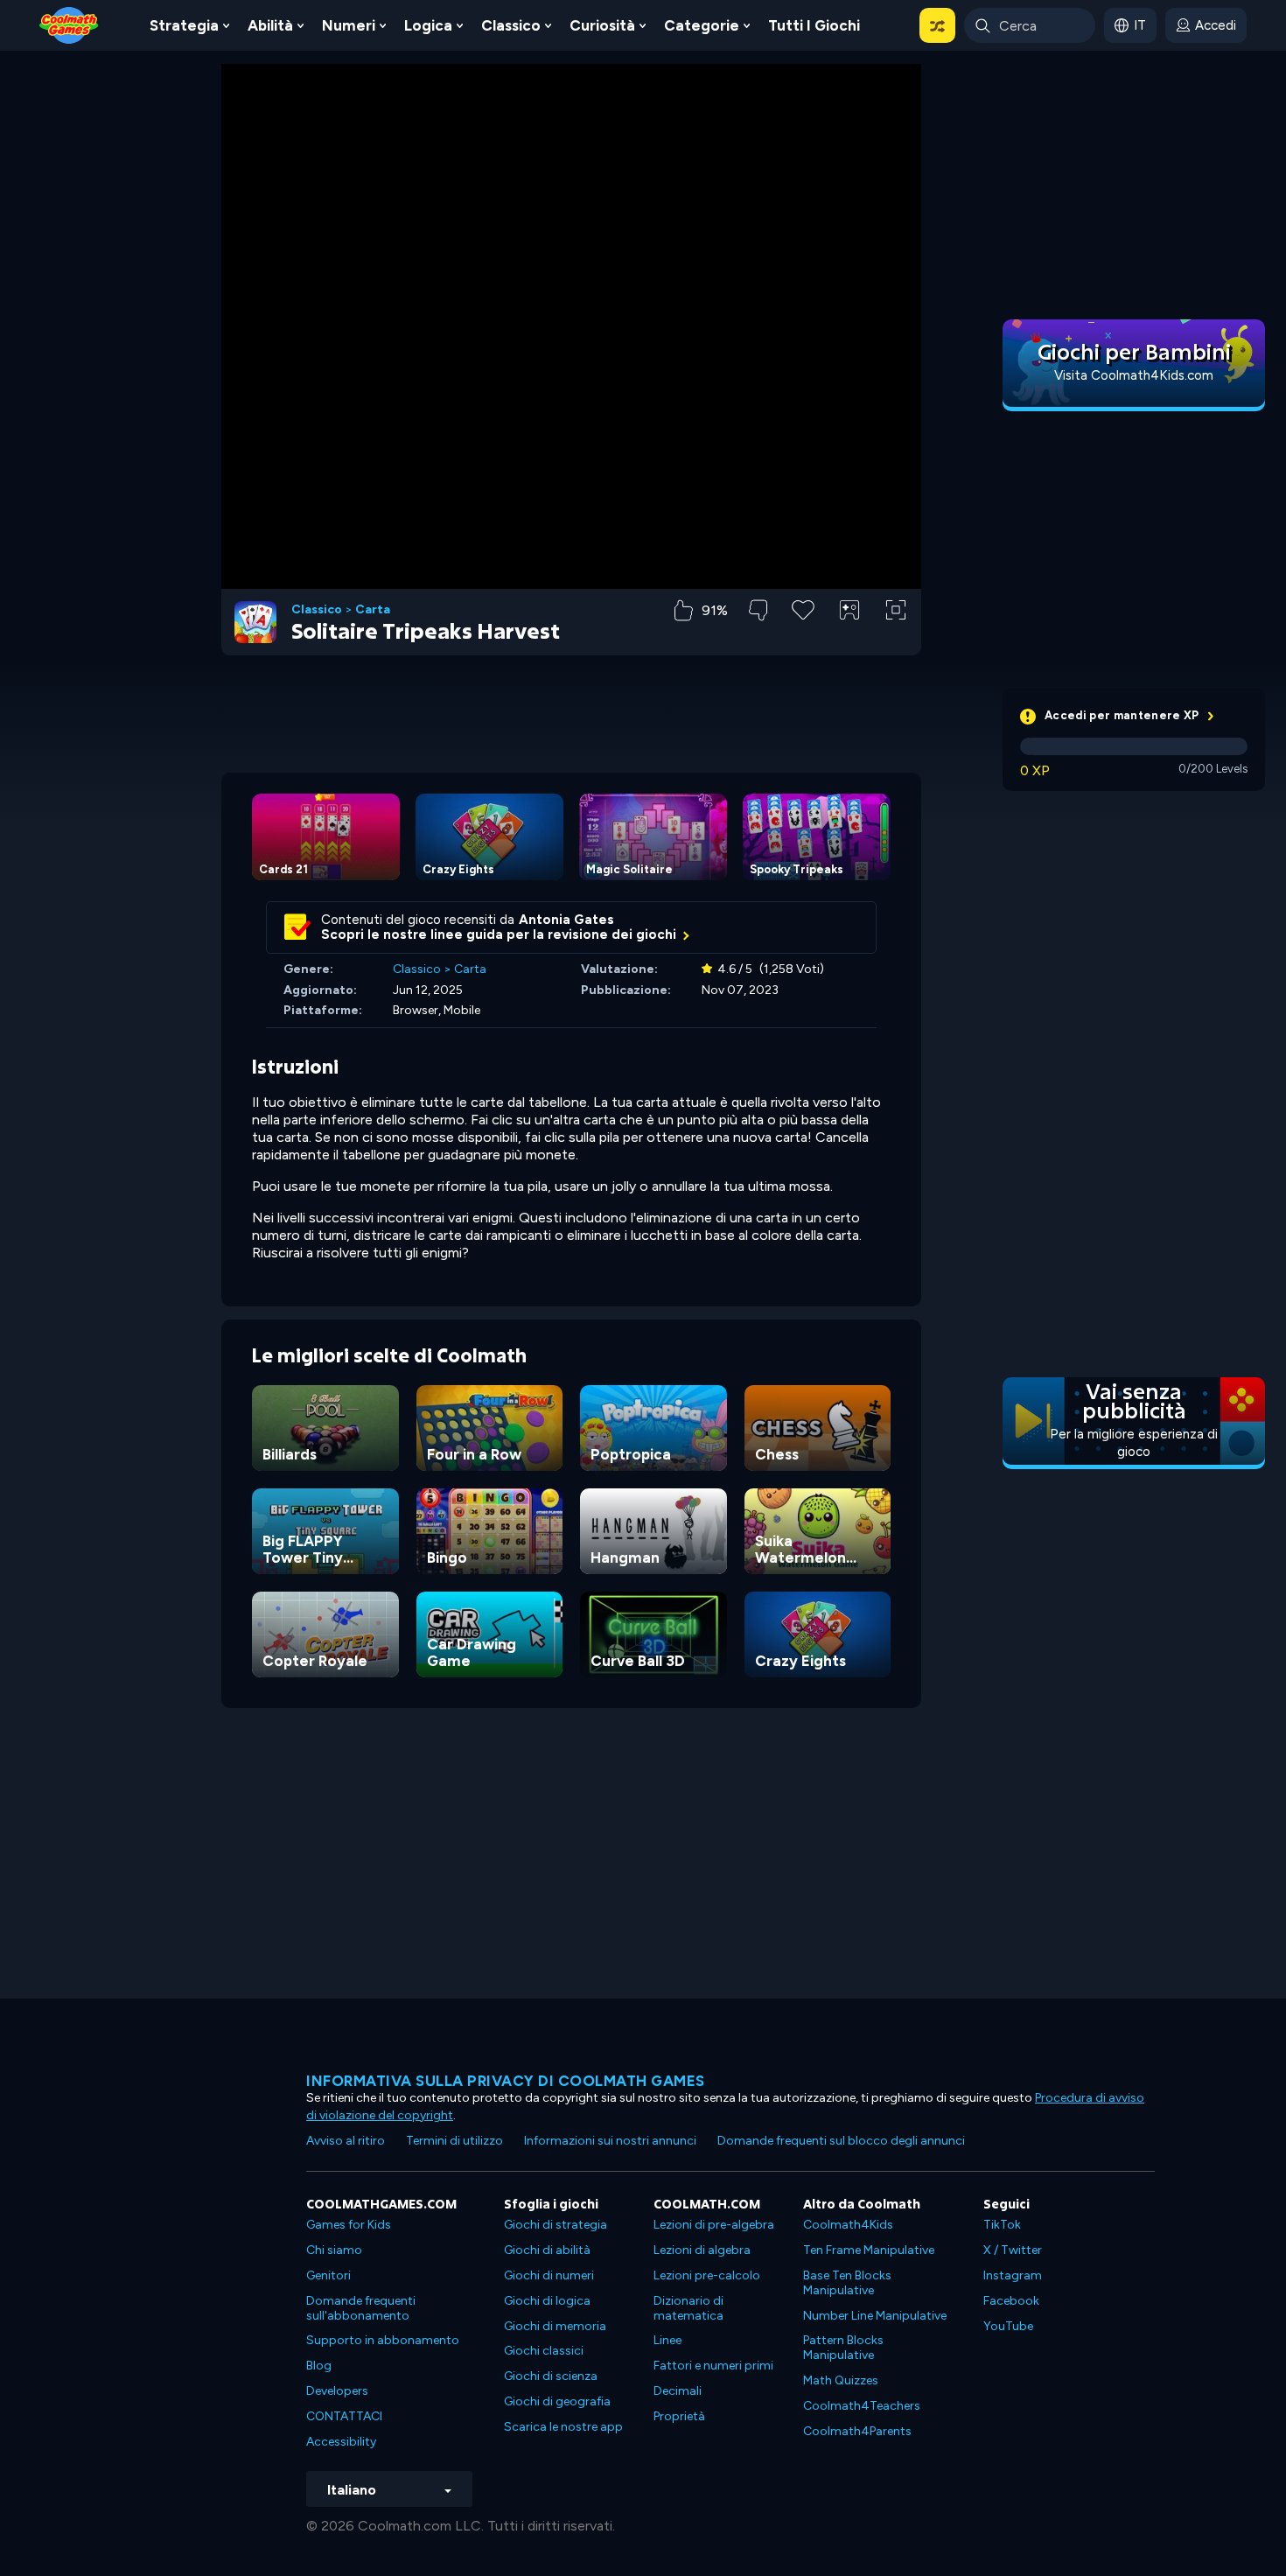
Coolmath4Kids (848, 2225)
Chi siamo (334, 2250)
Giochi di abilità (547, 2250)
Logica (428, 25)
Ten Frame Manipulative (869, 2250)
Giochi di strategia (556, 2225)
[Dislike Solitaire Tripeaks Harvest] (758, 610)
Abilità (270, 25)
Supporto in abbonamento (383, 2340)
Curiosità (602, 25)
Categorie (702, 25)
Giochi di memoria (555, 2326)
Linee (667, 2340)
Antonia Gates (566, 920)
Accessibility (341, 2442)
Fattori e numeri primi (713, 2366)
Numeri (349, 25)
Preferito (803, 637)
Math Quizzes (841, 2380)
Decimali (678, 2391)
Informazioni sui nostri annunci (610, 2141)
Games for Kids (349, 2225)
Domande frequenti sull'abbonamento (361, 2308)
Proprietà (679, 2416)
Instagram (1013, 2275)
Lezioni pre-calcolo (707, 2275)
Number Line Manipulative (875, 2316)
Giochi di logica (547, 2301)
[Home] (69, 24)
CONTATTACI (344, 2416)
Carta (373, 610)
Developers (337, 2391)
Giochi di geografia (557, 2401)
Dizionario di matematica (688, 2308)
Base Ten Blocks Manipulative (847, 2283)
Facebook (1011, 2301)
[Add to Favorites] (803, 608)
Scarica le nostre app (563, 2427)
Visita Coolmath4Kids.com (1134, 375)
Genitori (328, 2275)
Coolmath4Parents (857, 2431)
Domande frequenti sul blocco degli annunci (841, 2141)
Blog (319, 2366)
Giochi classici (544, 2351)
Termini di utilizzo (454, 2141)
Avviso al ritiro (346, 2141)
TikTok (1002, 2225)
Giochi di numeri (549, 2275)
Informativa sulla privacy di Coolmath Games (506, 2081)
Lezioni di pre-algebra (714, 2225)
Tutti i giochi (814, 25)
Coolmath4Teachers (862, 2406)
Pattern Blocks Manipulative (843, 2348)
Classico (511, 25)
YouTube (1008, 2326)
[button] (937, 25)
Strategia (184, 25)
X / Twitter (1013, 2250)
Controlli (850, 639)
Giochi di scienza (551, 2376)
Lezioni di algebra (702, 2250)
